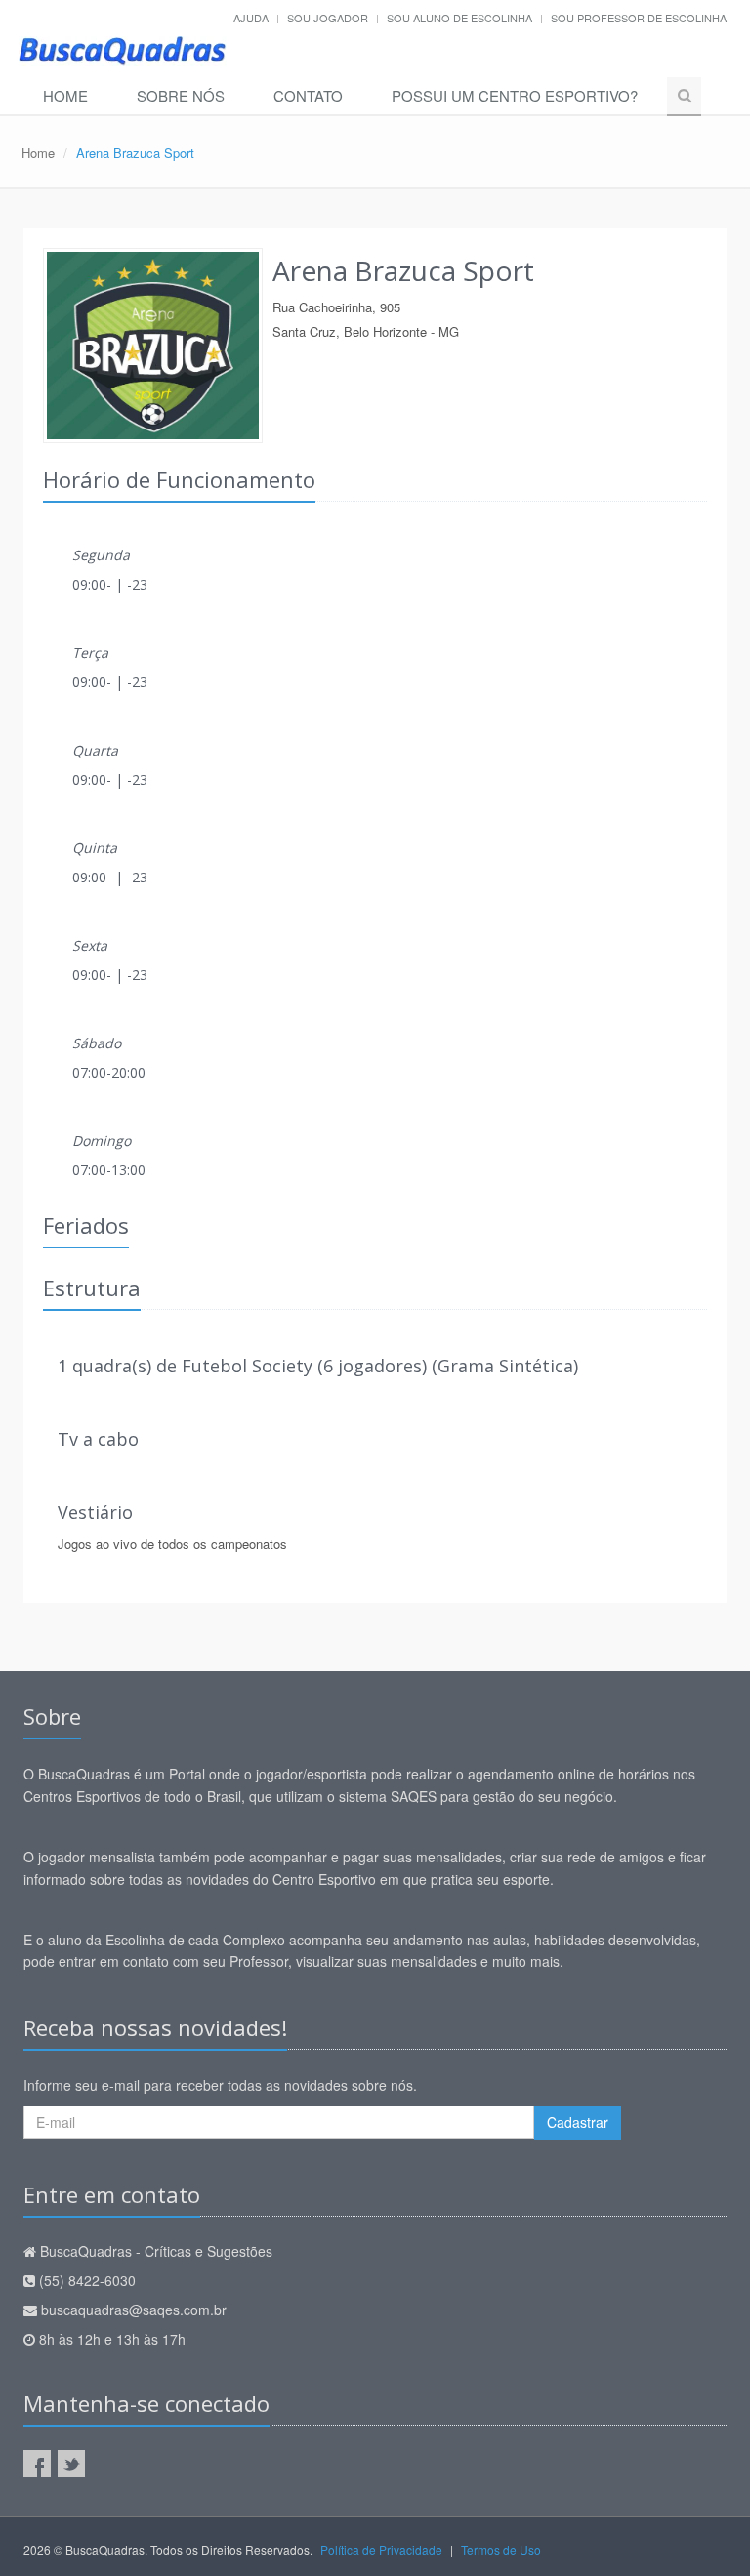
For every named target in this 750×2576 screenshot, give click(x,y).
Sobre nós (181, 95)
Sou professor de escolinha (639, 18)
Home (65, 95)
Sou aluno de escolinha (459, 18)
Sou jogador (328, 18)
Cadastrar (578, 2122)
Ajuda (251, 18)
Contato (308, 95)
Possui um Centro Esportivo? (515, 95)
